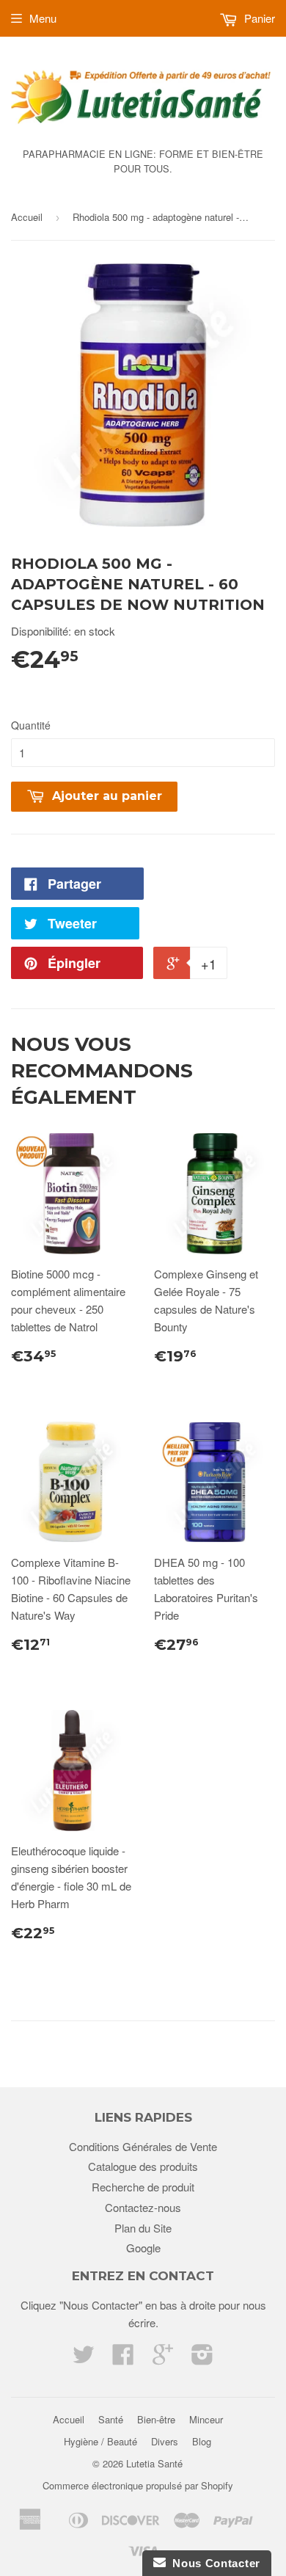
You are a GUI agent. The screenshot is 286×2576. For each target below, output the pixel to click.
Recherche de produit (143, 2187)
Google (143, 2248)
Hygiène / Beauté (100, 2441)
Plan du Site (143, 2228)
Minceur (206, 2419)
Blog (202, 2441)
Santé (111, 2419)
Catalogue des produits (143, 2166)
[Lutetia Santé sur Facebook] (123, 2358)
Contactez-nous (143, 2207)
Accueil (27, 217)
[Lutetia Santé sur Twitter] (84, 2358)
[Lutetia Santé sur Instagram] (202, 2358)
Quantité (31, 725)
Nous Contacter (213, 2563)
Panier (258, 18)
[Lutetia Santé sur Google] (163, 2358)
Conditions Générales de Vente (143, 2146)
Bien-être (156, 2419)
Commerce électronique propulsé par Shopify (138, 2485)
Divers (165, 2441)
